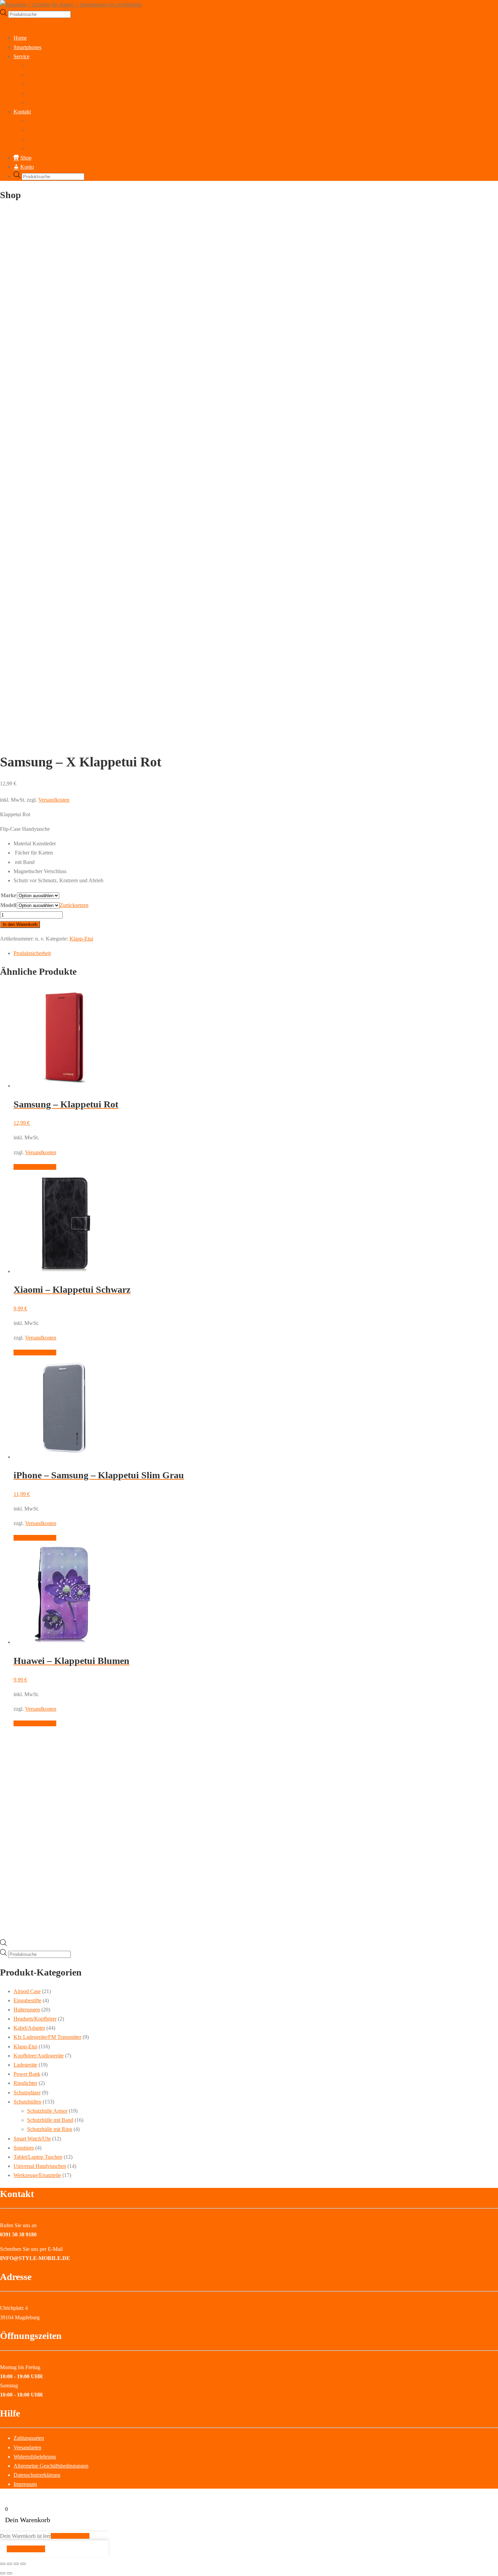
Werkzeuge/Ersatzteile (37, 2175)
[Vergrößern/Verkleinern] (3, 2564)
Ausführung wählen (35, 1167)
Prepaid (35, 102)
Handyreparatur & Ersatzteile (58, 66)
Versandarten (27, 2447)
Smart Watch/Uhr (32, 2139)
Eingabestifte (27, 2000)
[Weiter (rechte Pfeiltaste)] (9, 2573)
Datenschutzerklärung (50, 149)
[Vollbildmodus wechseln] (9, 2564)
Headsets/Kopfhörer (35, 2019)
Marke (8, 895)
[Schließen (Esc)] (23, 2564)
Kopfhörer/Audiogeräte (39, 2056)
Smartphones (27, 47)
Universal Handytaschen (40, 2166)
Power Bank (27, 2074)
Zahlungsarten (29, 2438)
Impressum (39, 139)
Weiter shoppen (26, 2549)
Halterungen (27, 2010)
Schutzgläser (27, 2093)
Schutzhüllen (27, 2102)
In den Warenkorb (20, 924)
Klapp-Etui (81, 939)
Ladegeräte (25, 2065)
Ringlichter (25, 2083)
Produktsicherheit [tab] (32, 953)
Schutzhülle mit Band (50, 2120)
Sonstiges (24, 2148)
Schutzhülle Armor (47, 2111)
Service (22, 56)
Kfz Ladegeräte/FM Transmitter (47, 2037)
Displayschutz (42, 84)
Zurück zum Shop (70, 2536)
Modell (8, 905)
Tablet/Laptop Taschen (38, 2157)
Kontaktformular (45, 130)
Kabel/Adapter (29, 2028)
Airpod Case (27, 1991)
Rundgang (38, 121)
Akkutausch (40, 75)
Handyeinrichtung (46, 93)
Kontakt (22, 112)
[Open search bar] (3, 1944)
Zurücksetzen (74, 905)
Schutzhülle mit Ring (50, 2129)
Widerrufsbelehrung (35, 2457)
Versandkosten (54, 800)
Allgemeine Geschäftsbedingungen (51, 2466)
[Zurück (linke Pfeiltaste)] (3, 2573)
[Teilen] (16, 2564)
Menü (6, 23)
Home (20, 38)
